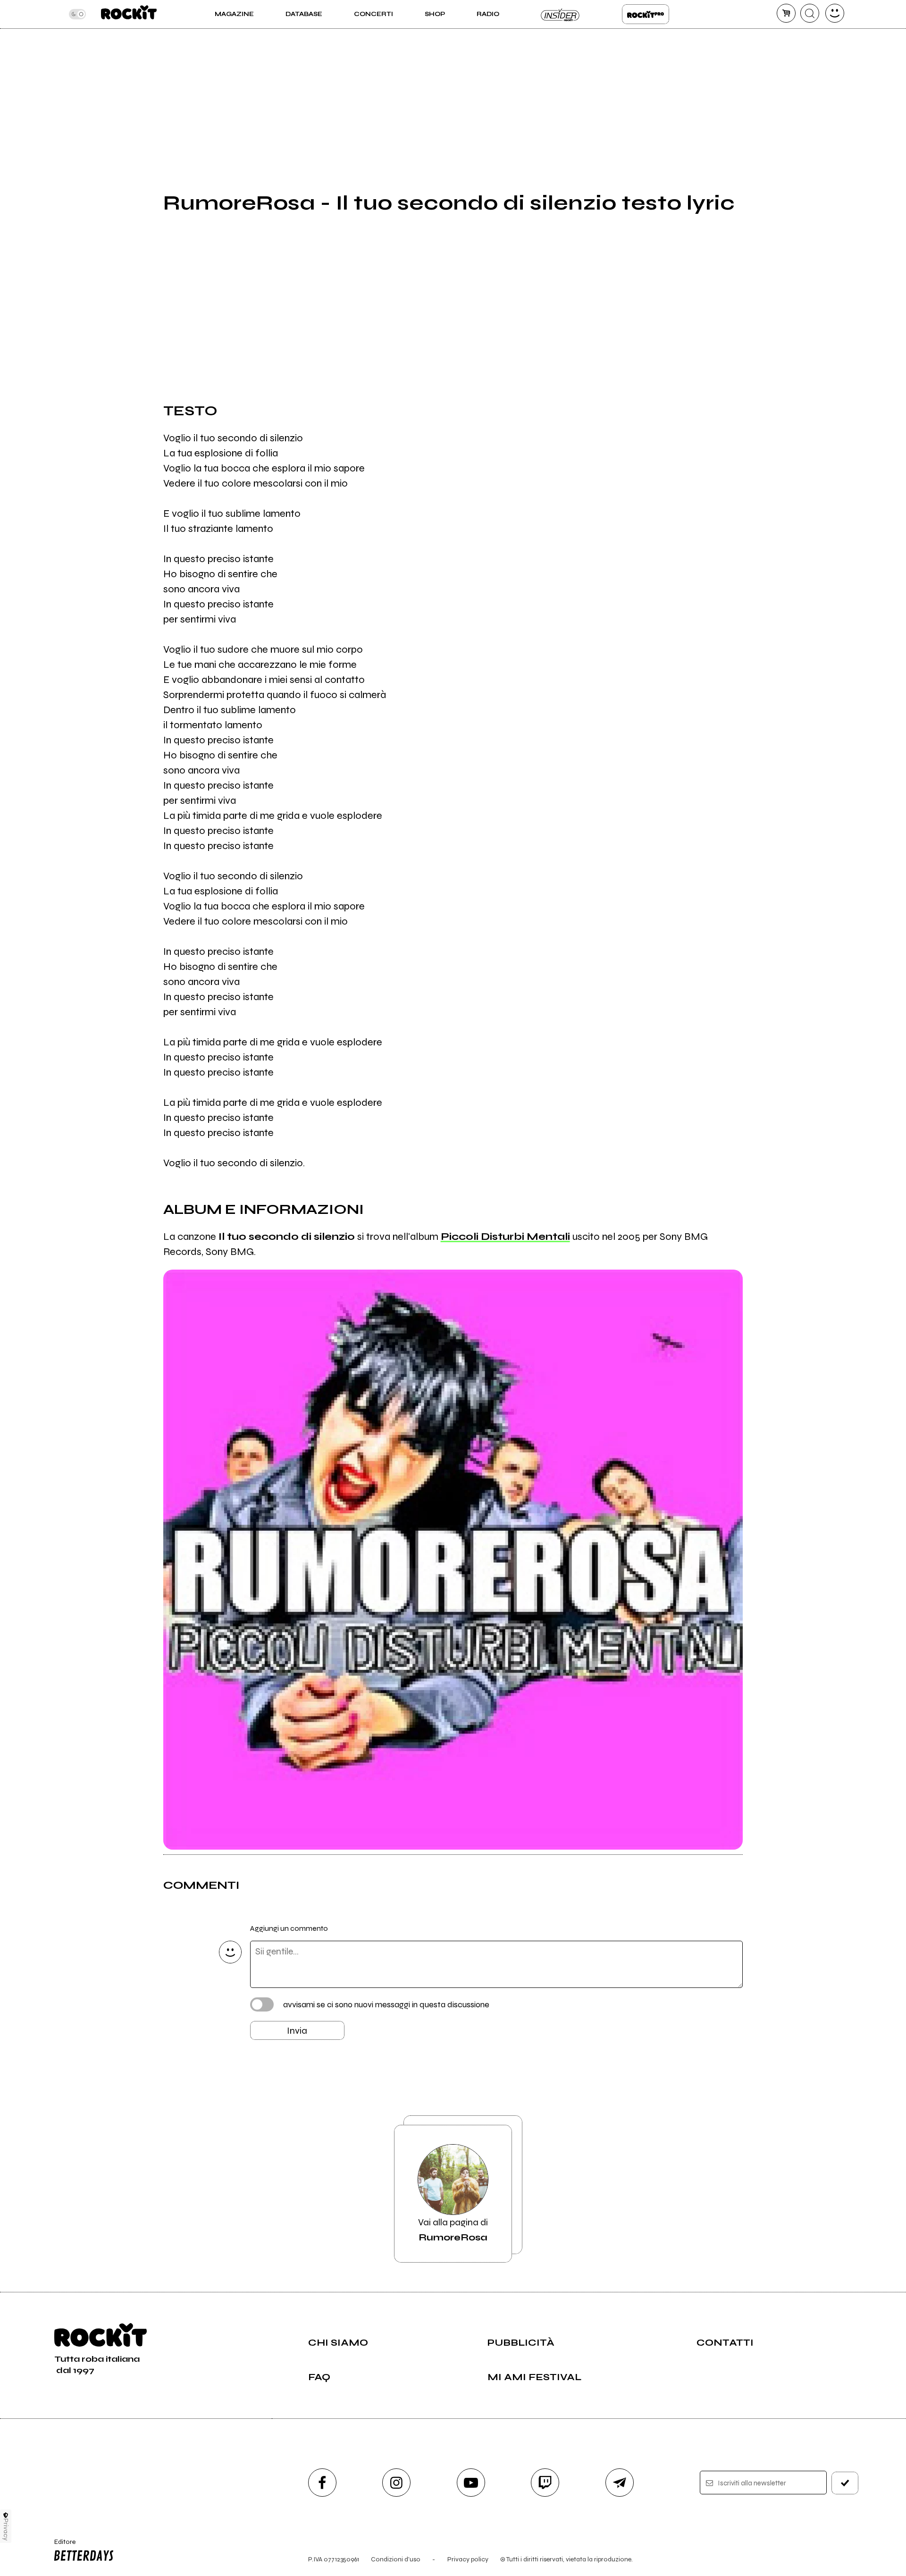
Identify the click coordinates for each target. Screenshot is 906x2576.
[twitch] (545, 2483)
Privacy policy (468, 2559)
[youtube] (471, 2483)
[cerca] (810, 13)
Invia (297, 2031)
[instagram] (396, 2483)
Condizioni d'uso (396, 2559)
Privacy (6, 2530)
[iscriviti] (845, 2483)
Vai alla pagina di (453, 2230)
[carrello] (786, 13)
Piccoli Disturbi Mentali (505, 1237)
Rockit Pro (646, 14)
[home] (129, 14)
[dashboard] (835, 13)
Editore (60, 2546)
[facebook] (322, 2483)
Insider (561, 14)
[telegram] (620, 2483)
